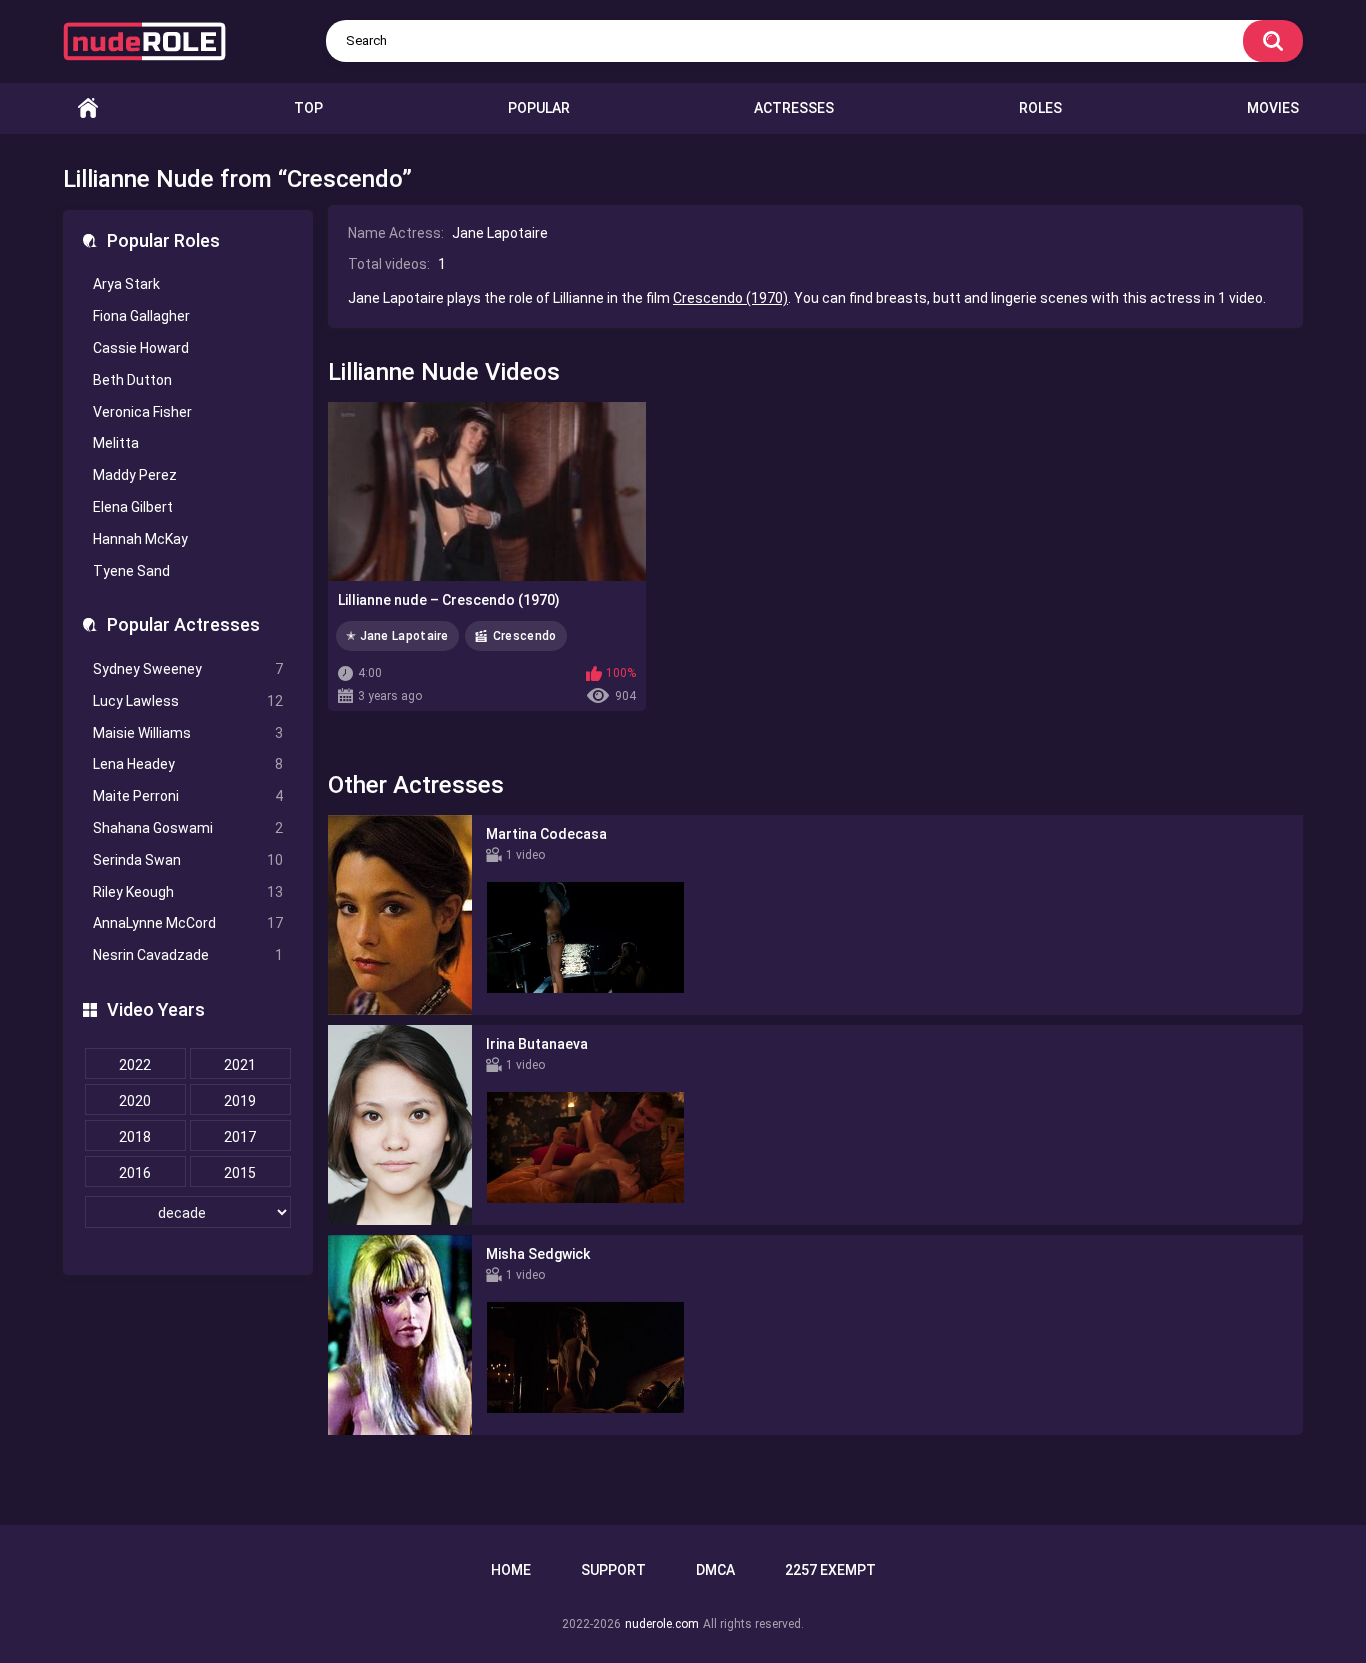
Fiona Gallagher (141, 316)
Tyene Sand (131, 571)
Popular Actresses (183, 624)
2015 (240, 1173)
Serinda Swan (188, 860)
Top (308, 108)
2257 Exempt (830, 1570)
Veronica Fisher (142, 412)
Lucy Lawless (188, 701)
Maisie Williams (188, 733)
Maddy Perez (135, 475)
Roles (1040, 108)
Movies (1273, 108)
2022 (135, 1065)
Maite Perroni (188, 796)
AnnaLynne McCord (188, 923)
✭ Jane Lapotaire (397, 636)
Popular (539, 108)
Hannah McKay (140, 539)
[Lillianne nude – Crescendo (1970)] (487, 491)
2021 (240, 1065)
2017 (240, 1137)
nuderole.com (662, 1624)
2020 (135, 1101)
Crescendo (525, 636)
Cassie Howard (141, 348)
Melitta (116, 443)
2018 (135, 1137)
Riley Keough (188, 892)
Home (88, 108)
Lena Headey (188, 764)
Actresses (794, 108)
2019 (240, 1101)
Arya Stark (126, 284)
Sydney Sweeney (188, 669)
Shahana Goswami (188, 828)
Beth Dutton (132, 380)
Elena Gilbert (133, 507)
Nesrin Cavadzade (188, 955)
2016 (135, 1173)
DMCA (715, 1570)
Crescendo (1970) (730, 298)
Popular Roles (163, 240)
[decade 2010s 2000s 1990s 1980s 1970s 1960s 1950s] (188, 1213)
